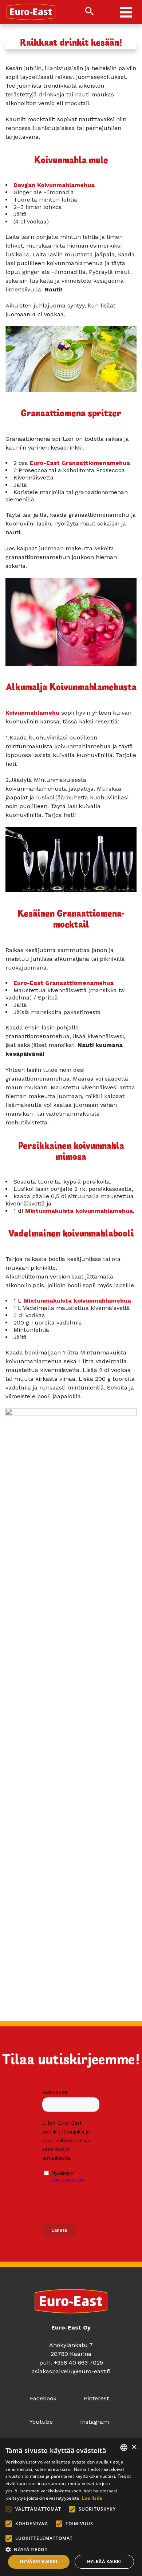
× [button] (134, 2447)
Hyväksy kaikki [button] (39, 2562)
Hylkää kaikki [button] (104, 2562)
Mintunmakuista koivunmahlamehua (79, 1211)
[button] (71, 2549)
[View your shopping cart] (104, 12)
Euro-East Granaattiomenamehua (80, 463)
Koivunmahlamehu (32, 713)
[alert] (71, 2507)
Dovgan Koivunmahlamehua (54, 185)
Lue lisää (92, 2498)
